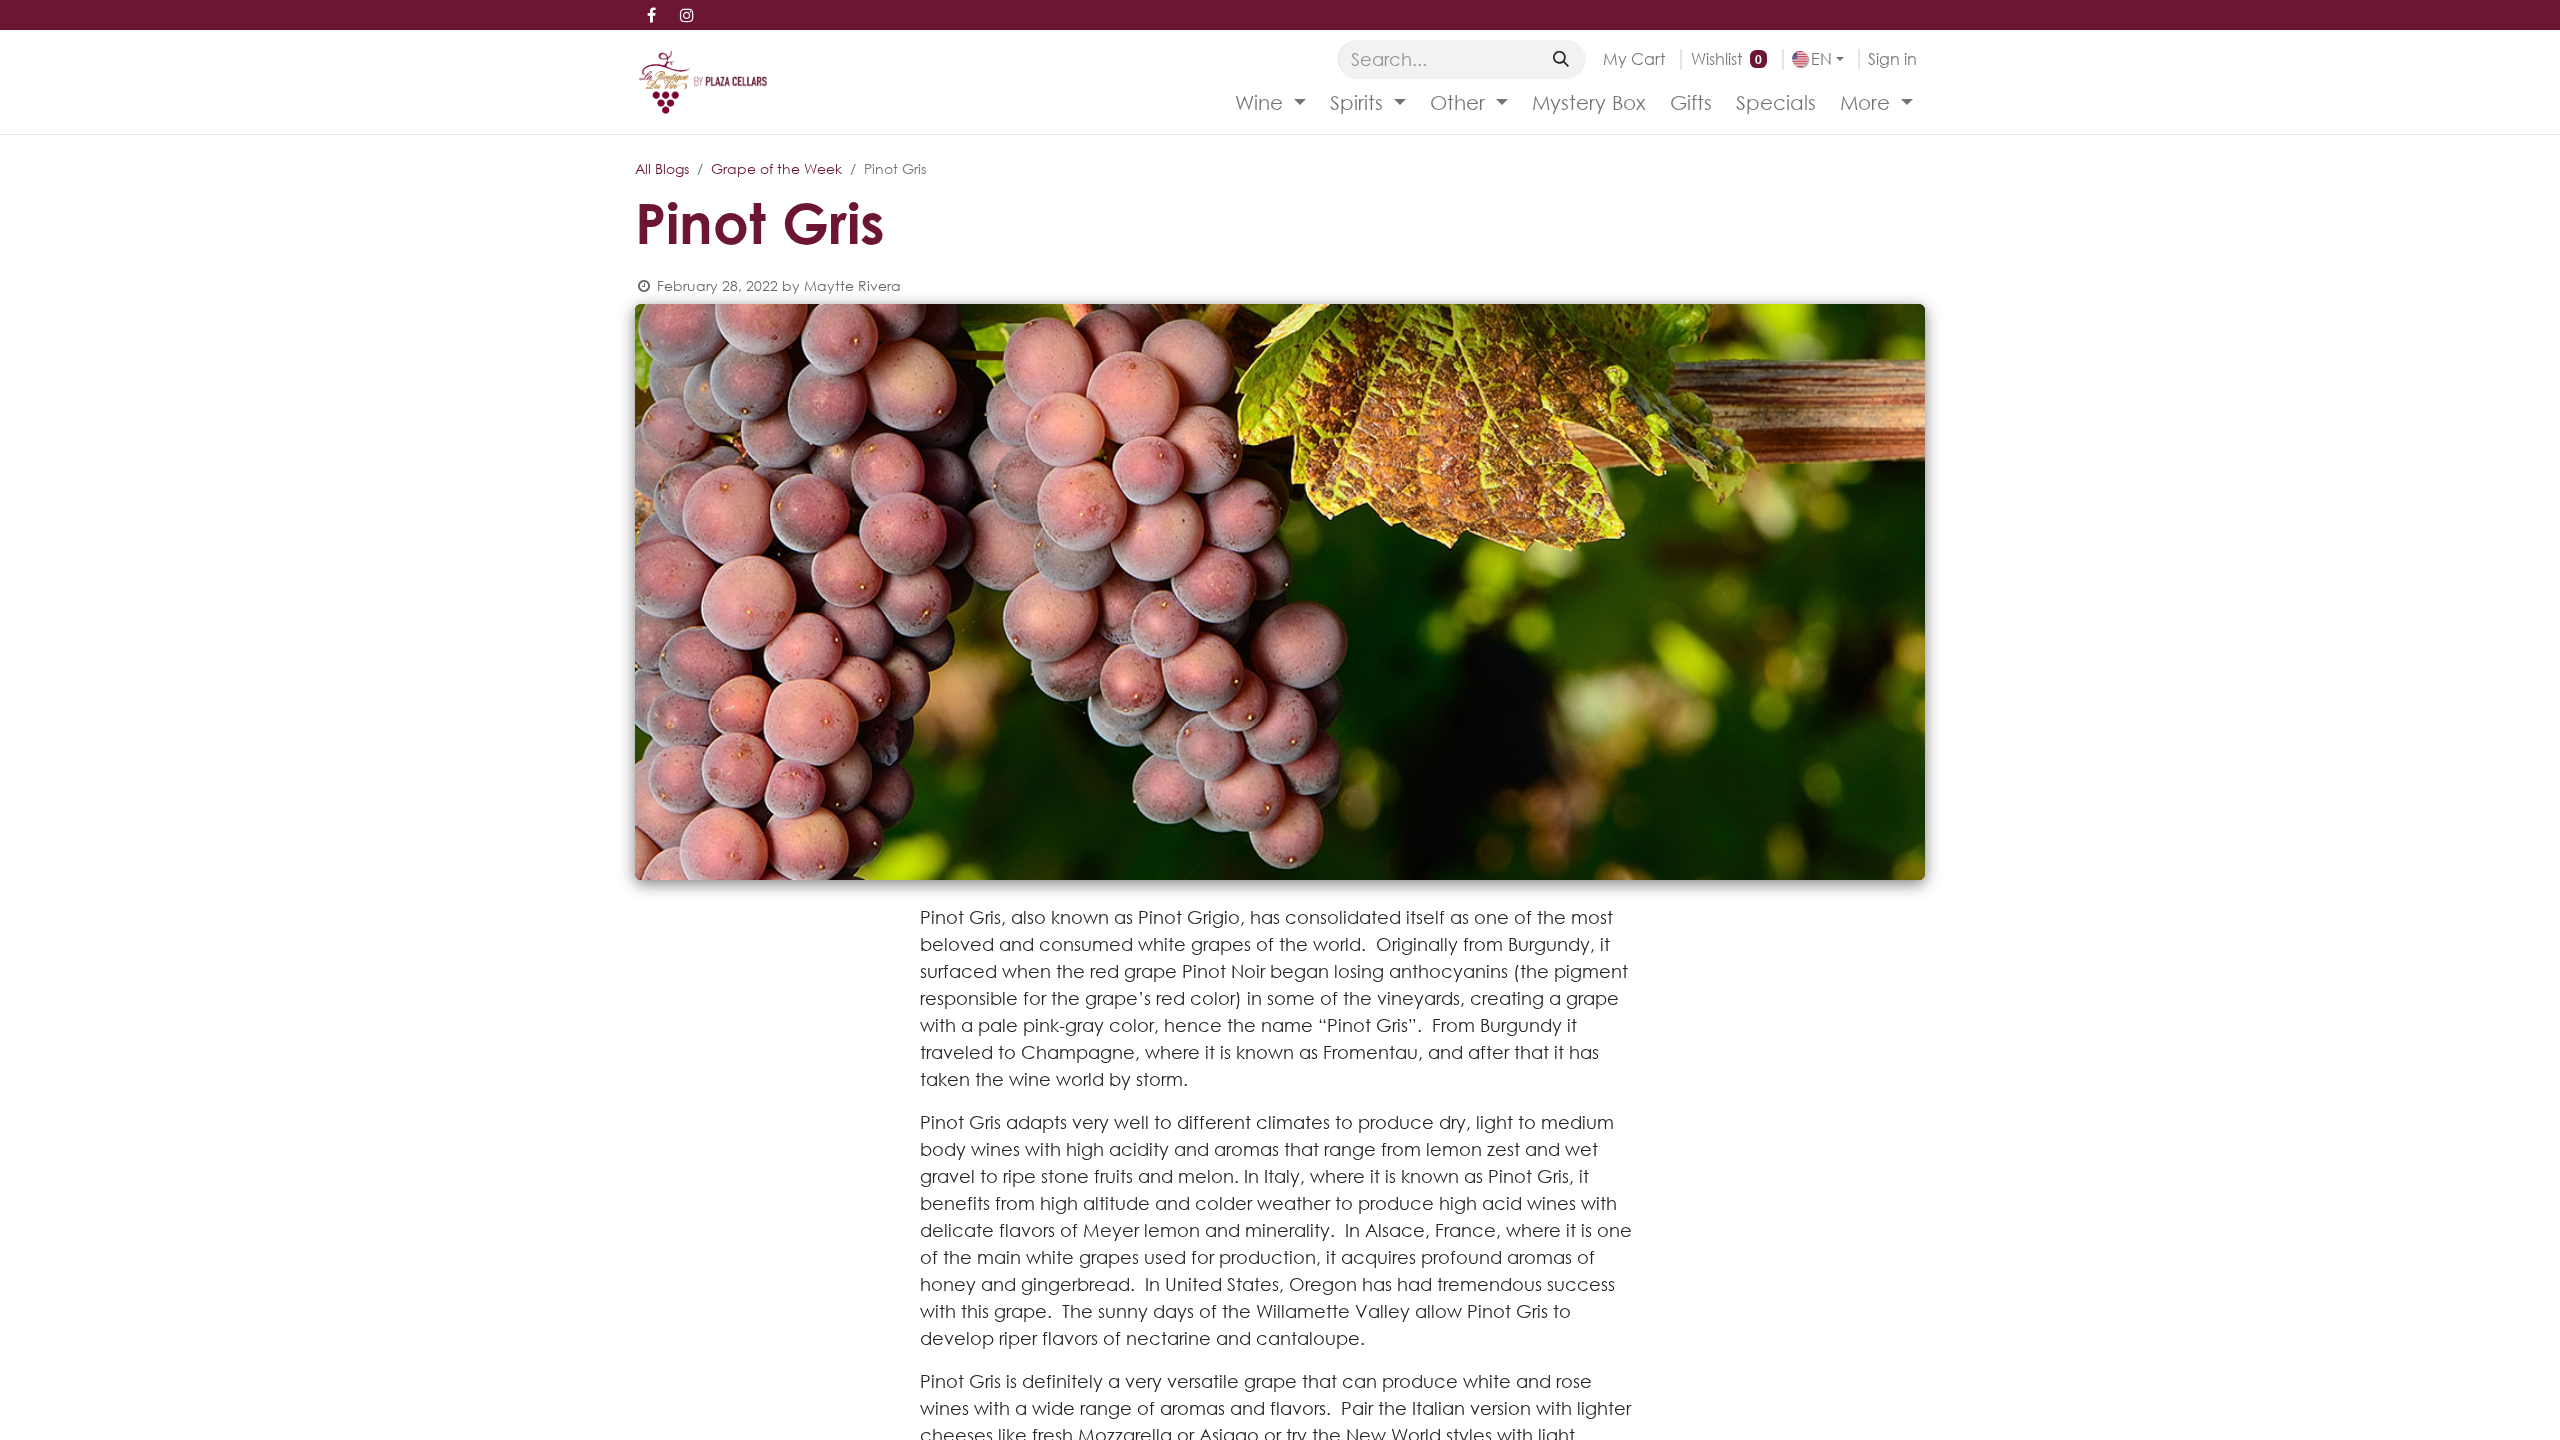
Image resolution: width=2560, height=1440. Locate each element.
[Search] (1561, 59)
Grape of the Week (776, 168)
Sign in (1892, 58)
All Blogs (662, 168)
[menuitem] (1270, 103)
